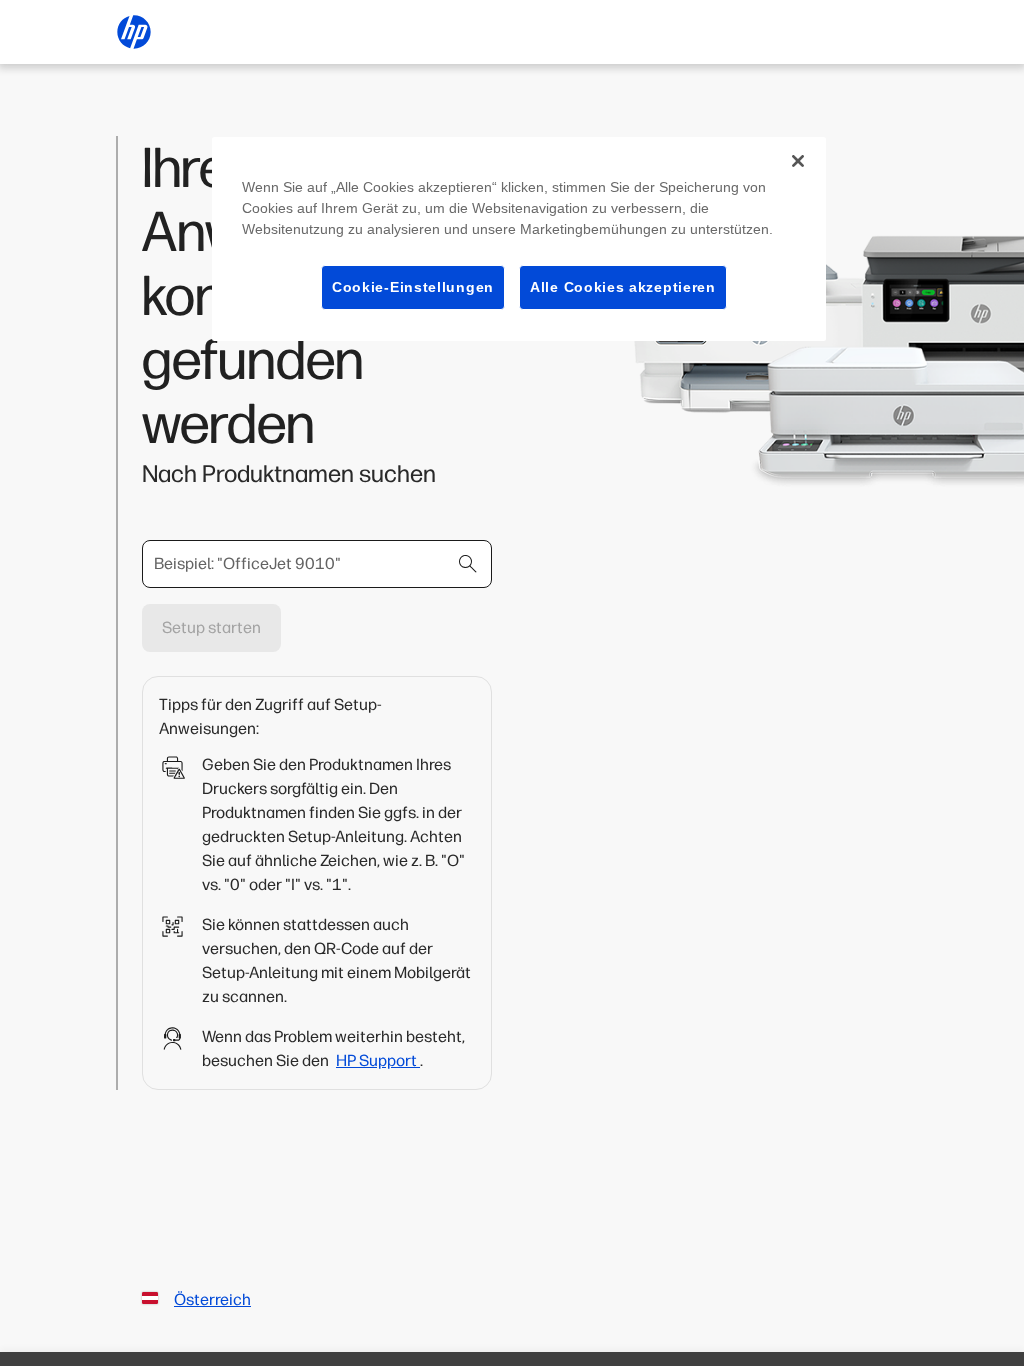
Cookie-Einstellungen (413, 287)
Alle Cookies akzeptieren (623, 287)
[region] (519, 239)
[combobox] (317, 564)
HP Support (378, 1060)
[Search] (468, 564)
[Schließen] (798, 161)
